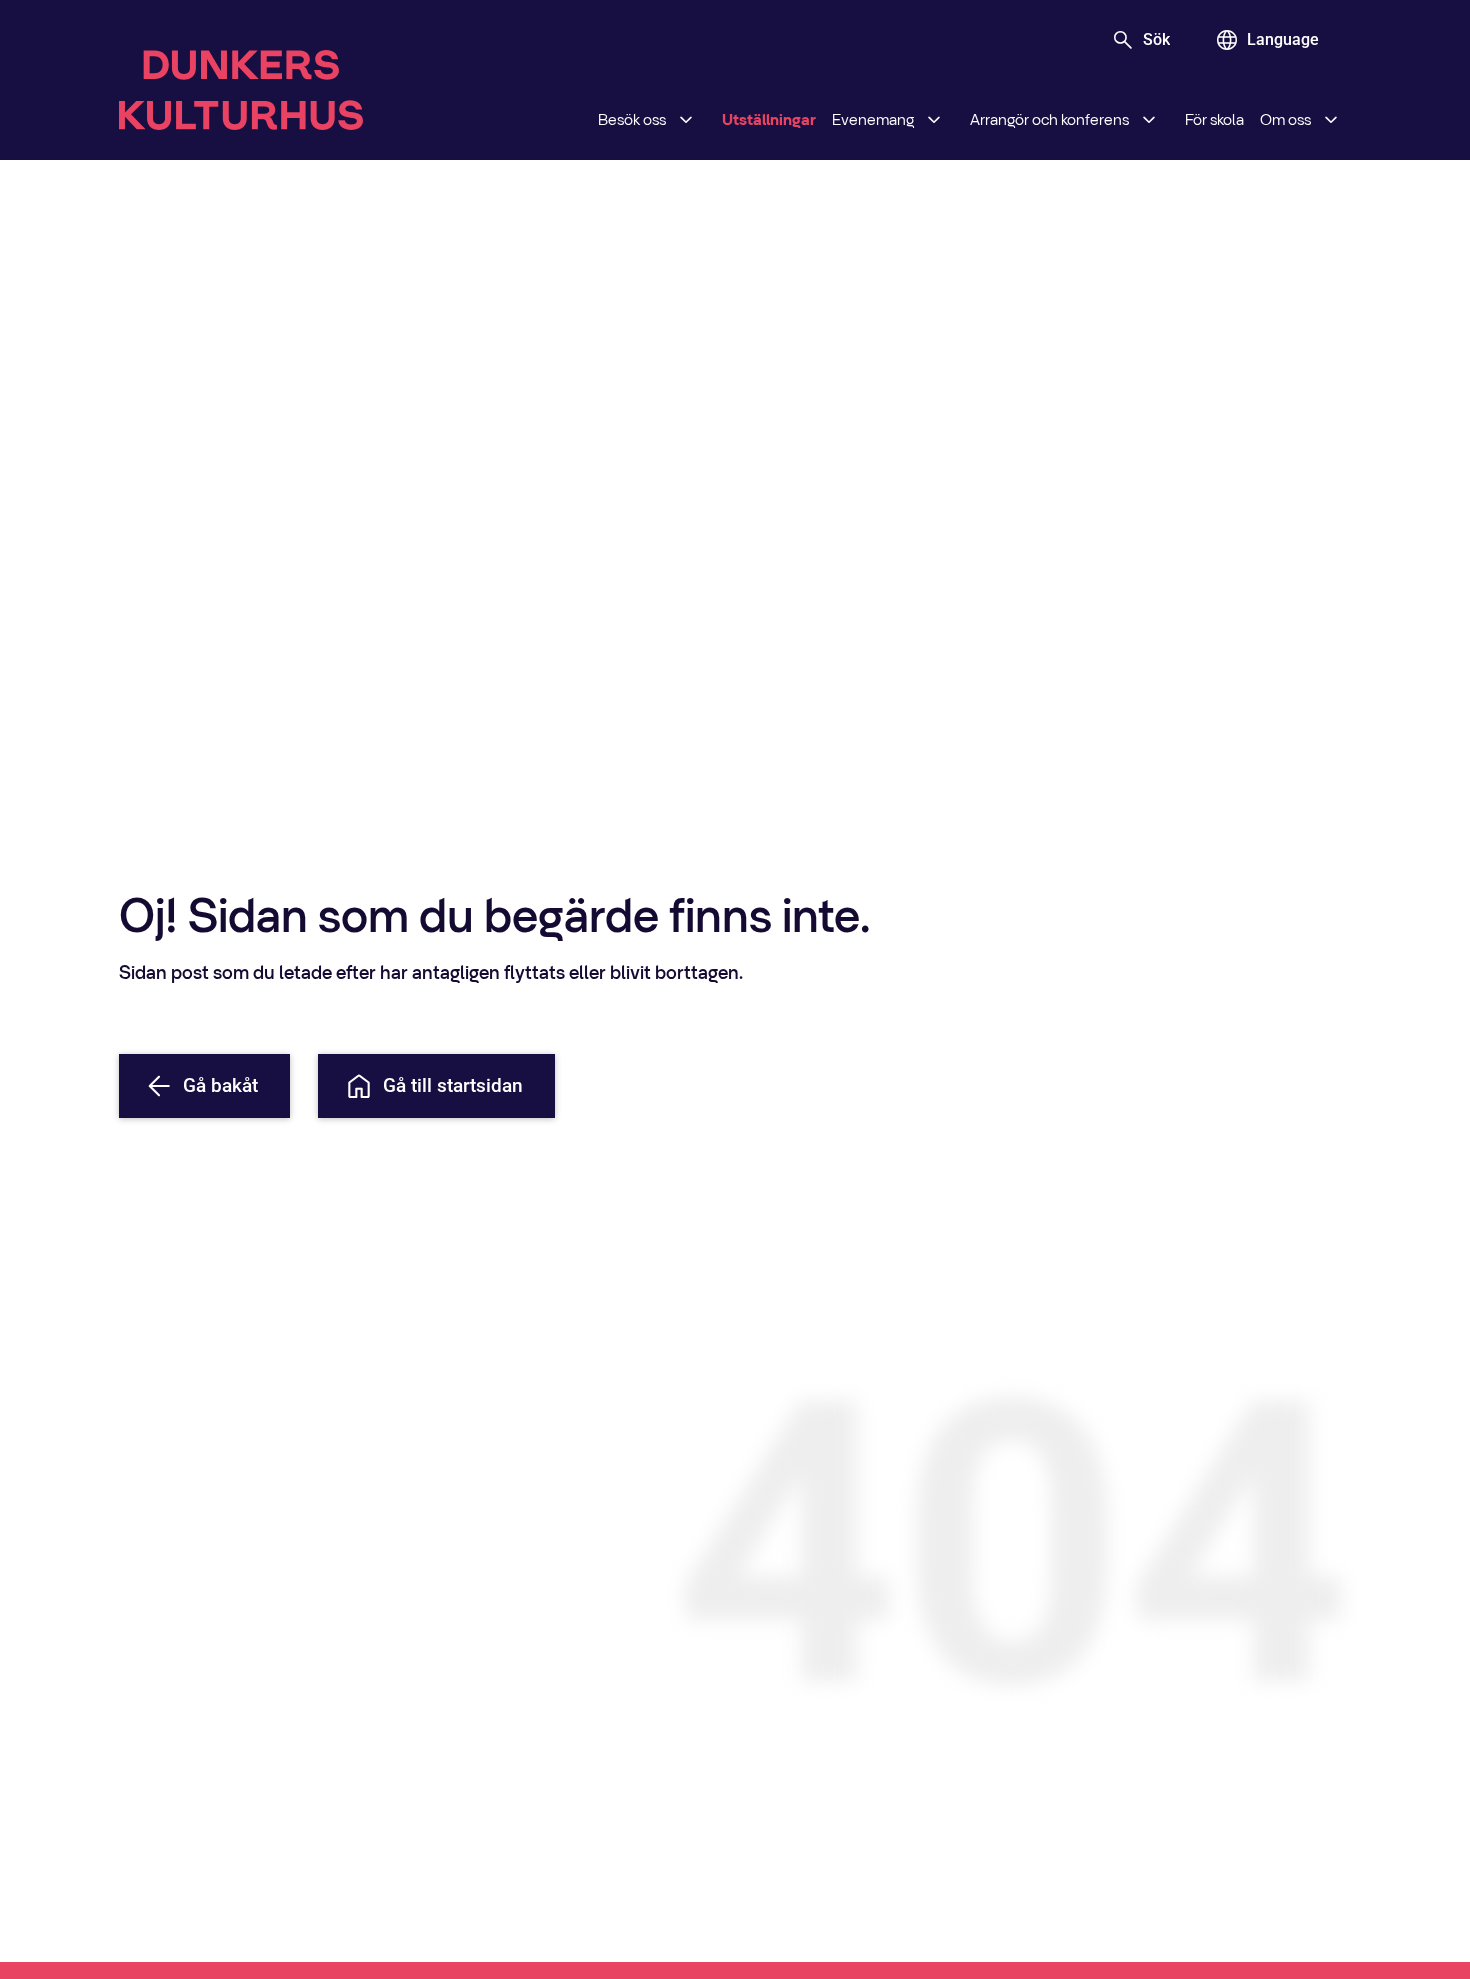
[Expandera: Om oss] (1331, 120)
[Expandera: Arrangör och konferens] (1149, 120)
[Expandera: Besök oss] (686, 120)
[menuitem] (652, 120)
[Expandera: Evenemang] (934, 120)
